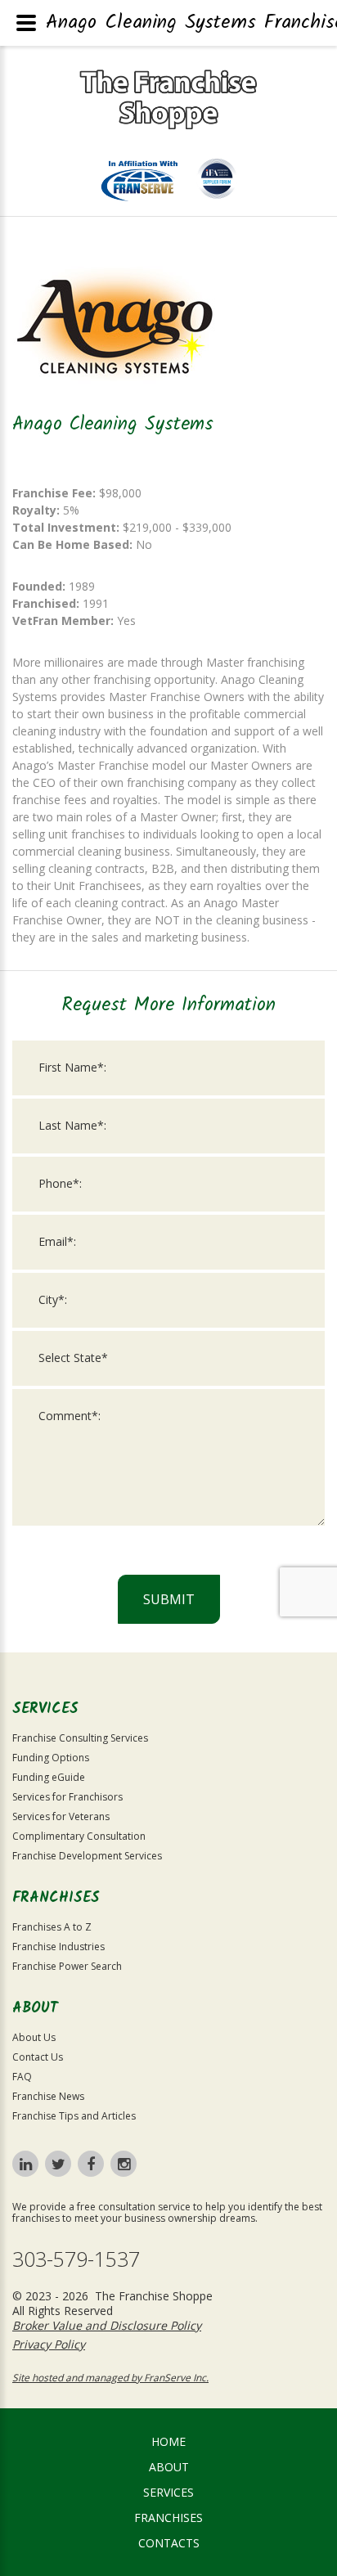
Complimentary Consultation (79, 1836)
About (169, 2467)
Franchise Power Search (67, 1966)
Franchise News (48, 2096)
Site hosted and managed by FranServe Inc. (110, 2378)
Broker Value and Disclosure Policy (107, 2325)
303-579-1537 (76, 2259)
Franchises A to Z (52, 1927)
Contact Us (38, 2057)
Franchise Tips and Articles (74, 2116)
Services (168, 2492)
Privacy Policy (49, 2344)
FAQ (22, 2077)
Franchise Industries (58, 1947)
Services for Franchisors (67, 1797)
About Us (34, 2037)
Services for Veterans (61, 1816)
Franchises (168, 2518)
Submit (169, 1599)
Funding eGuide (49, 1777)
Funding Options (51, 1758)
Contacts (169, 2543)
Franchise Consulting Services (80, 1738)
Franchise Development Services (87, 1856)
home (168, 2441)
